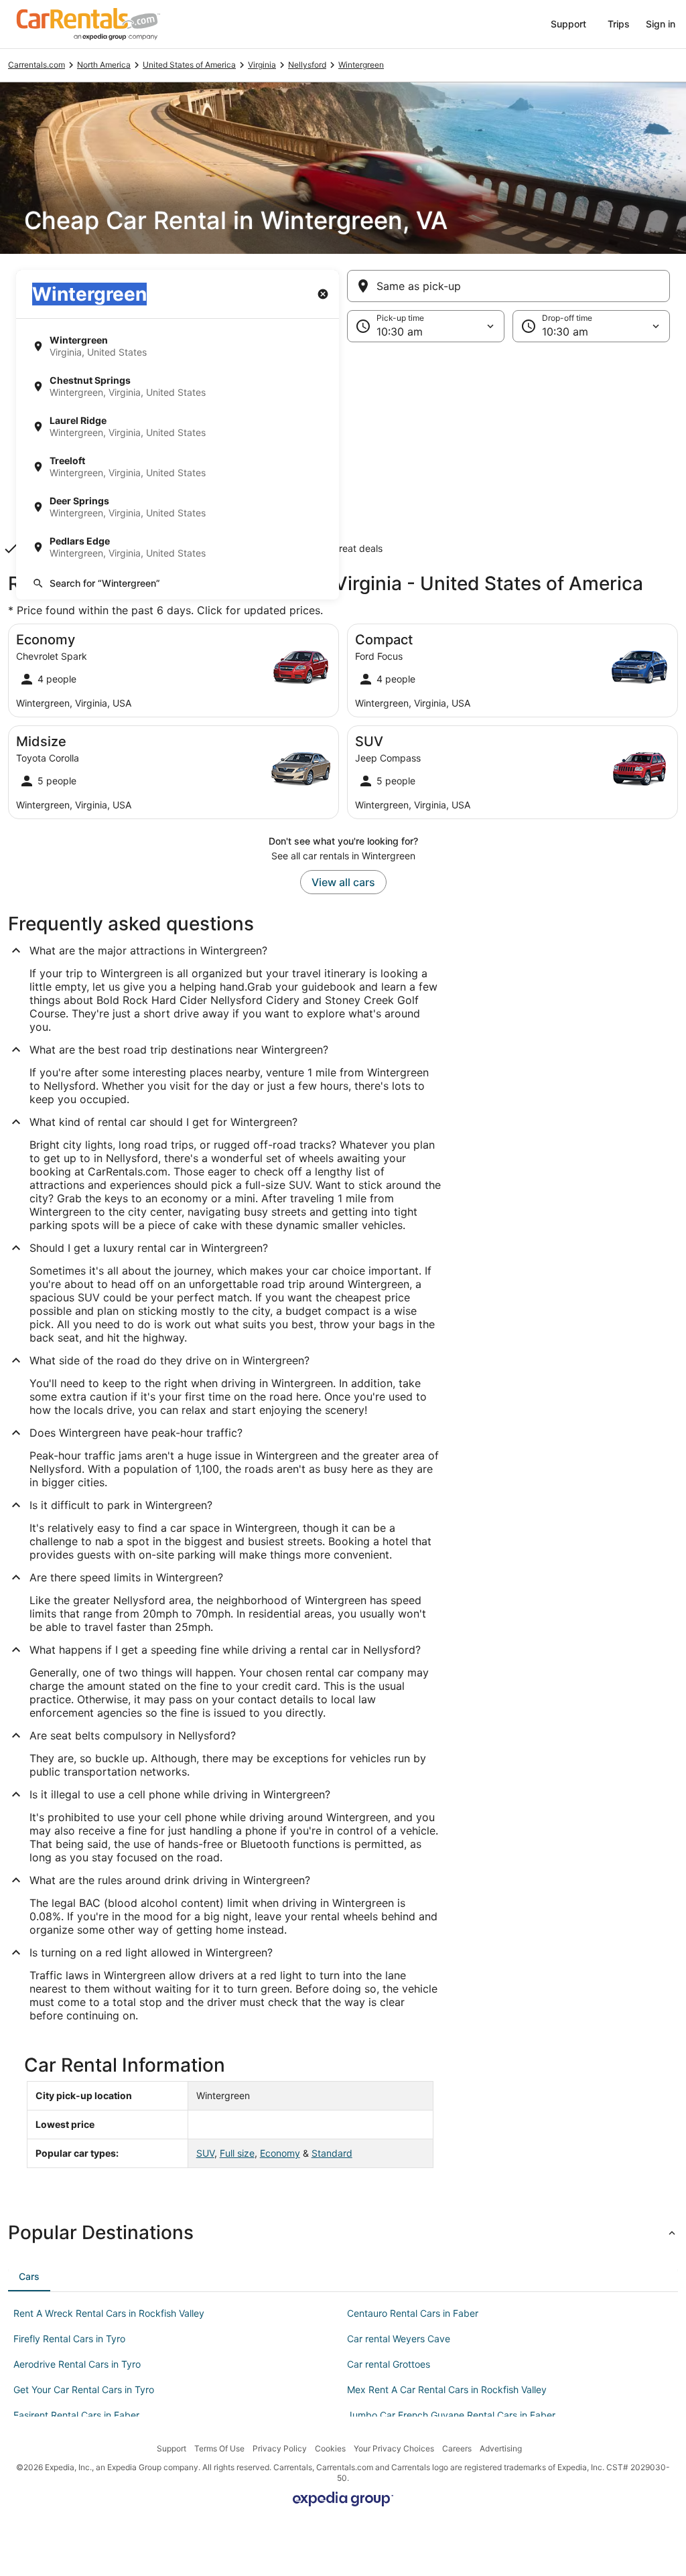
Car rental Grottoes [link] (389, 2364)
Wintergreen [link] (361, 65)
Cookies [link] (330, 2448)
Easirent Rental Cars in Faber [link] (76, 2415)
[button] (343, 452)
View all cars (343, 882)
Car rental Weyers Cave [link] (399, 2339)
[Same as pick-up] (508, 286)
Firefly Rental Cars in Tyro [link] (69, 2339)
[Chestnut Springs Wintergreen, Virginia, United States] (178, 386)
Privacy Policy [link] (280, 2448)
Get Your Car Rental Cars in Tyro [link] (84, 2389)
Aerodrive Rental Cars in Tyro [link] (77, 2364)
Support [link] (171, 2448)
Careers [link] (457, 2448)
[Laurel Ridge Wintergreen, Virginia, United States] (178, 427)
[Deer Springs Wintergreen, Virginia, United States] (178, 507)
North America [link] (104, 65)
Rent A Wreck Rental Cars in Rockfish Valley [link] (109, 2313)
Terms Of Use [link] (219, 2448)
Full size (237, 2153)
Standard (332, 2153)
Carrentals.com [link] (37, 65)
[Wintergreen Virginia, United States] (178, 346)
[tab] (29, 2277)
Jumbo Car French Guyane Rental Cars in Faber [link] (451, 2415)
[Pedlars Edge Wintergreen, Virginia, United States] (178, 547)
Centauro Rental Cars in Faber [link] (413, 2313)
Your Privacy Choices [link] (394, 2448)
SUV (205, 2153)
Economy (280, 2153)
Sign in (661, 24)
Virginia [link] (262, 65)
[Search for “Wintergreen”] (178, 583)
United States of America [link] (189, 65)
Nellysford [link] (307, 65)
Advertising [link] (501, 2448)
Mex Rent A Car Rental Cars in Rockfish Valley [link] (447, 2389)
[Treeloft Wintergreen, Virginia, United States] (178, 467)
